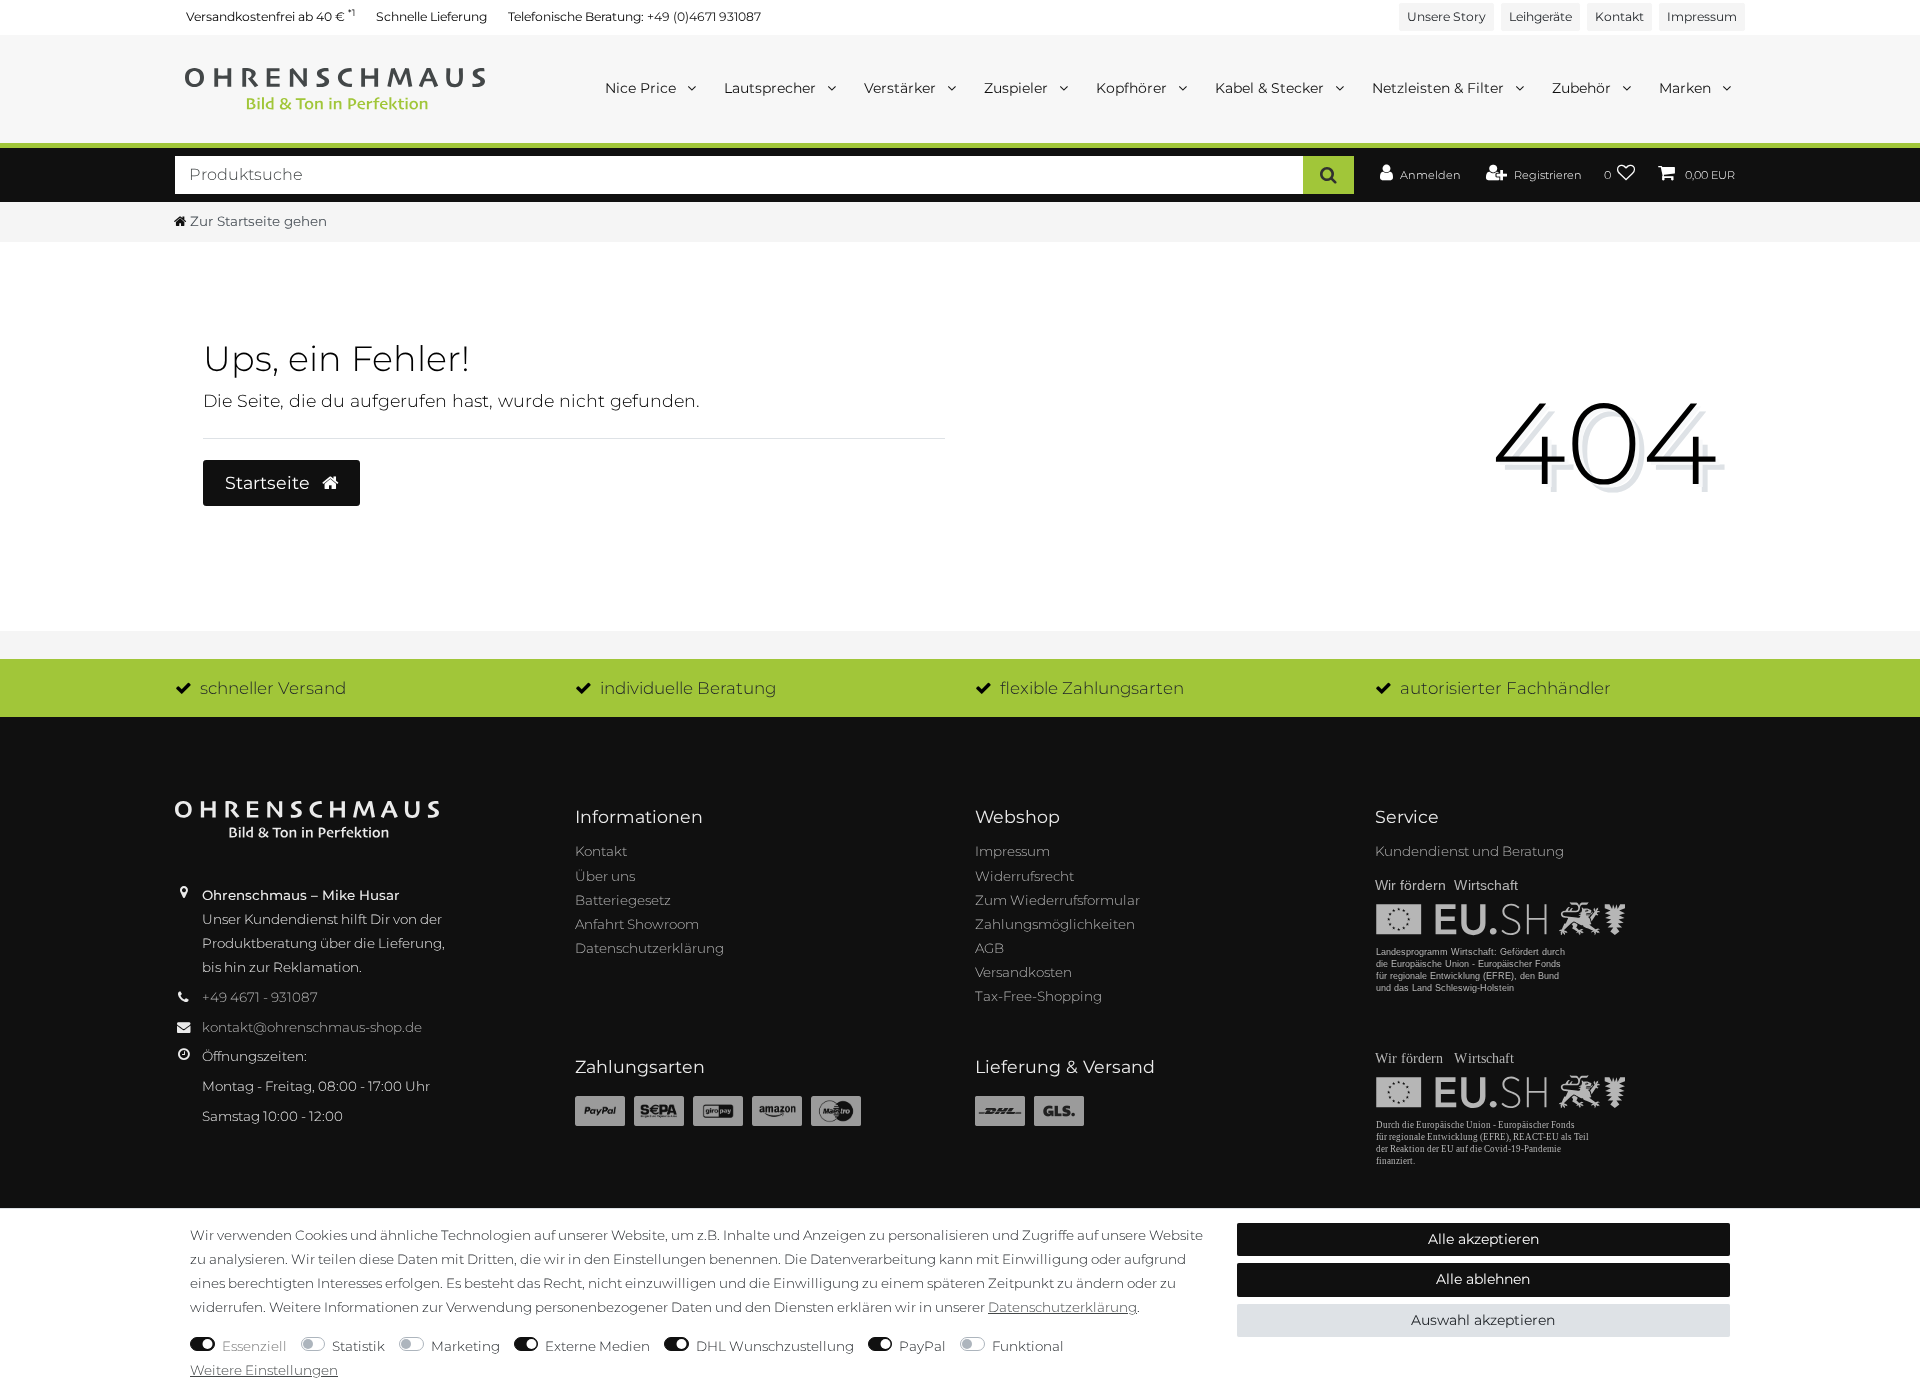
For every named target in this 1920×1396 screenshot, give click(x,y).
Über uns (605, 876)
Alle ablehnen (1483, 1279)
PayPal (922, 1346)
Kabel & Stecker (1271, 88)
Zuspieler (1018, 88)
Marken (1687, 88)
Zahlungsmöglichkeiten (1055, 924)
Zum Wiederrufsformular (1057, 900)
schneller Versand (273, 688)
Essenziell (254, 1346)
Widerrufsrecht (1024, 876)
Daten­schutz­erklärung (1062, 1307)
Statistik (358, 1346)
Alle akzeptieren (1483, 1239)
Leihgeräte (1540, 16)
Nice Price (642, 88)
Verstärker (902, 88)
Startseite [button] (270, 482)
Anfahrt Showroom (637, 924)
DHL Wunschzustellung (775, 1346)
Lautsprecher (772, 88)
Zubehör (1583, 88)
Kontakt (1619, 16)
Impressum (1702, 16)
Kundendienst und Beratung (1469, 851)
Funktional (1028, 1346)
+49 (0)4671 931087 (704, 16)
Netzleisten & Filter (1440, 88)
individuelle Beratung (688, 688)
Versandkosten (1023, 972)
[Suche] (1328, 174)
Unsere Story (1446, 16)
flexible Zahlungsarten (1092, 688)
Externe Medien (597, 1346)
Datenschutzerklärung (649, 948)
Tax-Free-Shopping (1038, 996)
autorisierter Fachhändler (1505, 688)
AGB (989, 948)
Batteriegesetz (623, 900)
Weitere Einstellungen (264, 1370)
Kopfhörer (1133, 88)
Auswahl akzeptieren (1483, 1320)
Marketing (465, 1346)
